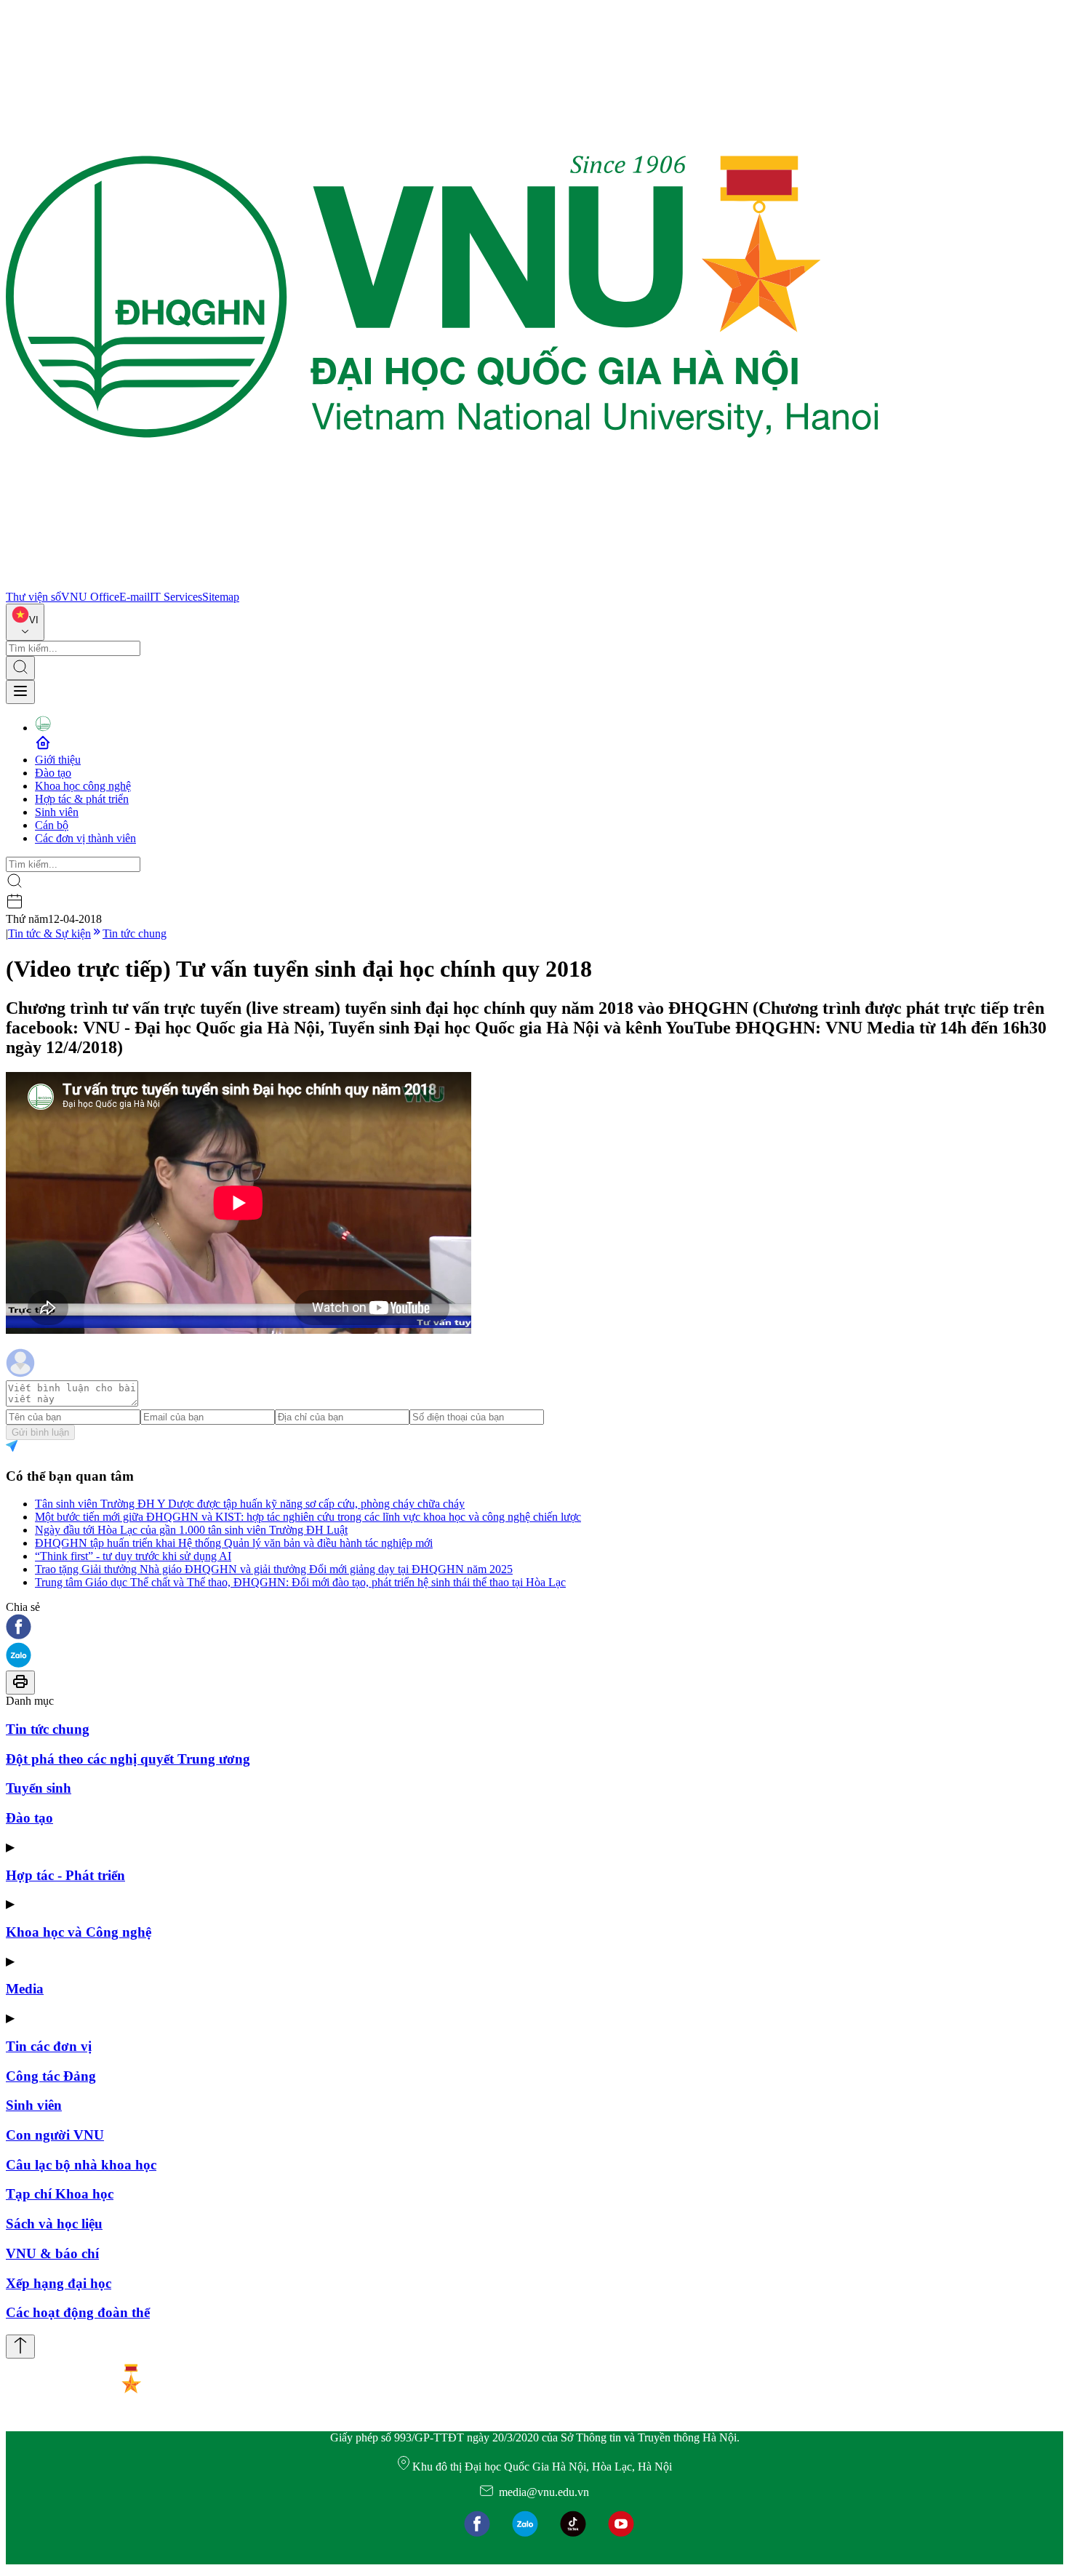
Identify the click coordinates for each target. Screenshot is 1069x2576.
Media (25, 1989)
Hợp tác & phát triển (82, 799)
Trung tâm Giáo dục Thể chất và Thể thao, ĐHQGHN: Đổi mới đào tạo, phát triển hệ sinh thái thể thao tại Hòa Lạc (300, 1582)
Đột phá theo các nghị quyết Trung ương (128, 1759)
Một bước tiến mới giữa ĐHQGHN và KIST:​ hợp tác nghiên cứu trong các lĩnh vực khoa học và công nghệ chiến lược (308, 1517)
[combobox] (25, 622)
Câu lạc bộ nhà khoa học (81, 2165)
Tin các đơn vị (49, 2046)
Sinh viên (57, 812)
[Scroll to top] (20, 2347)
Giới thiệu (58, 760)
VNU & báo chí (52, 2253)
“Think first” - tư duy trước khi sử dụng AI (133, 1556)
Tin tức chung (135, 933)
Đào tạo (53, 773)
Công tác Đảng (51, 2076)
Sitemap (221, 597)
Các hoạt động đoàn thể (78, 2312)
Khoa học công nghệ (83, 786)
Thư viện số (33, 597)
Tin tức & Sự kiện (49, 933)
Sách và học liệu (54, 2224)
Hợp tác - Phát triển (65, 1875)
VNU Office (90, 597)
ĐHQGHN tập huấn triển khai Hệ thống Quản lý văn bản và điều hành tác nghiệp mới (234, 1543)
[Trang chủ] (442, 584)
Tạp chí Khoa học (60, 2194)
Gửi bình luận (40, 1432)
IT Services (176, 597)
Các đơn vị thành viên (85, 838)
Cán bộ (52, 825)
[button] (534, 1628)
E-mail (135, 597)
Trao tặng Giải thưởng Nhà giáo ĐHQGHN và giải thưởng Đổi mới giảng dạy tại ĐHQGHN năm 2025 (274, 1569)
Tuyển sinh (39, 1788)
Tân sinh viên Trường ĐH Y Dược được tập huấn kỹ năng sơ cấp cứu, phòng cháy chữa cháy (250, 1504)
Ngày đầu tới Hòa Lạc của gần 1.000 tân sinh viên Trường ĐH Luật (191, 1530)
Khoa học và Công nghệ (79, 1932)
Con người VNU (55, 2135)
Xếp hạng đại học (59, 2283)
